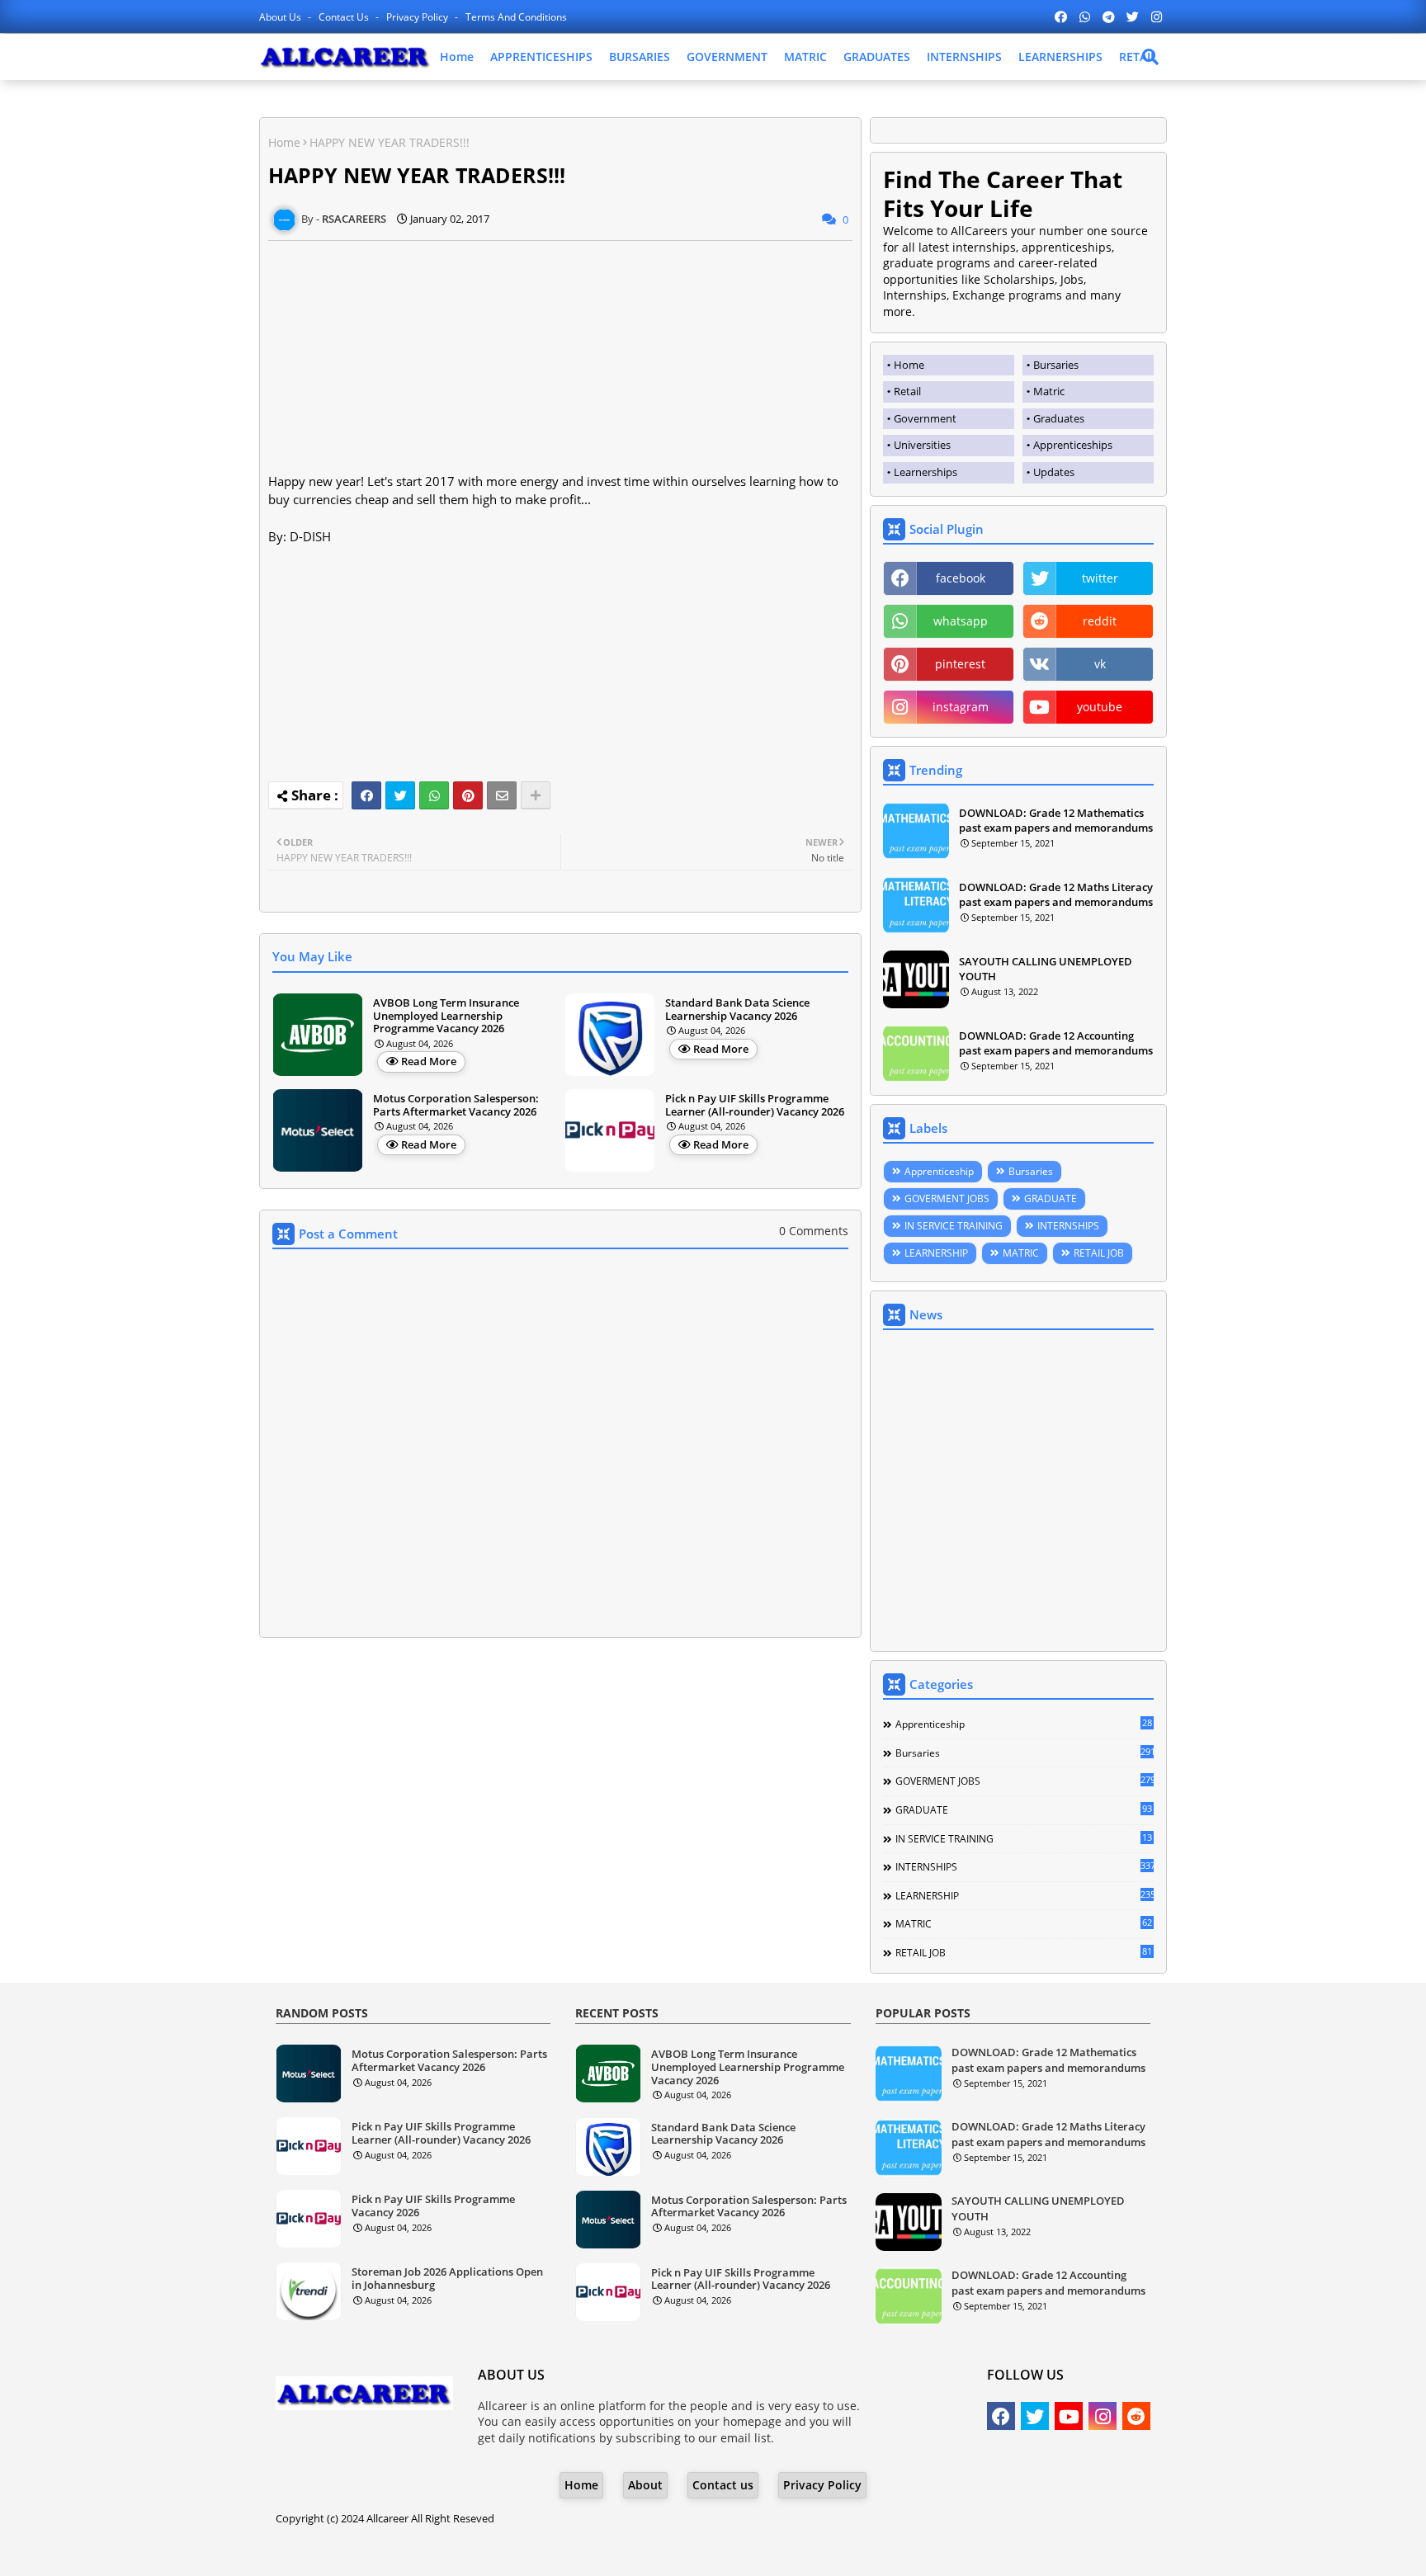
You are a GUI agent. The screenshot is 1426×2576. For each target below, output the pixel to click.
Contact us (345, 17)
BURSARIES (640, 57)
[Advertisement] (560, 356)
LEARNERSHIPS (1060, 57)
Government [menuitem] (925, 418)
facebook (961, 578)
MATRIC (805, 57)
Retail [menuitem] (907, 391)
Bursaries (1031, 1171)
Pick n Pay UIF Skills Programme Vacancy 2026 (433, 2206)
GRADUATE (1051, 1198)
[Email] (502, 795)
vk (1100, 664)
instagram (961, 707)
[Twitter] (400, 795)
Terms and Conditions (516, 17)
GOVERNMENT (727, 57)
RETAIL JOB (1099, 1253)
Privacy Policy (418, 17)
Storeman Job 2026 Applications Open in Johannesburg (447, 2279)
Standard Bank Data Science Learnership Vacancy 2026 (737, 1010)
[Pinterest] (468, 795)
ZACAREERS (845, 2551)
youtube (1100, 707)
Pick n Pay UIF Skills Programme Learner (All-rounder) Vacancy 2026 (755, 1105)
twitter (1100, 578)
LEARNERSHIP (936, 1253)
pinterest (960, 664)
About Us (281, 17)
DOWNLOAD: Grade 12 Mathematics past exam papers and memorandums (1056, 820)
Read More (429, 1061)
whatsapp (961, 621)
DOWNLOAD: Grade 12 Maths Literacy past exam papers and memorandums (1056, 894)
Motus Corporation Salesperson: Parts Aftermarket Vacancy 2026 (456, 1105)
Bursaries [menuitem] (1056, 365)
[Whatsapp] (434, 795)
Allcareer (387, 2518)
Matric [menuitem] (1049, 391)
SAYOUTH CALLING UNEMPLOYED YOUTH (1046, 969)
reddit (1100, 621)
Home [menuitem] (909, 365)
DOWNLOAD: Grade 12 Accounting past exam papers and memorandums (1056, 1043)
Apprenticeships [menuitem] (1073, 445)
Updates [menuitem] (1054, 472)
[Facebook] (366, 795)
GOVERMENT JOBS (947, 1198)
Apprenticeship (939, 1171)
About (645, 2485)
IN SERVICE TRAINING (954, 1226)
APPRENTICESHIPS (541, 57)
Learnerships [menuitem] (925, 472)
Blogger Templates (666, 2551)
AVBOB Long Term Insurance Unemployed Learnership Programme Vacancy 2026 (446, 1016)
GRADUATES (877, 57)
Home (457, 57)
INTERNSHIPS (964, 57)
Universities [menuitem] (922, 445)
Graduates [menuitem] (1059, 418)
